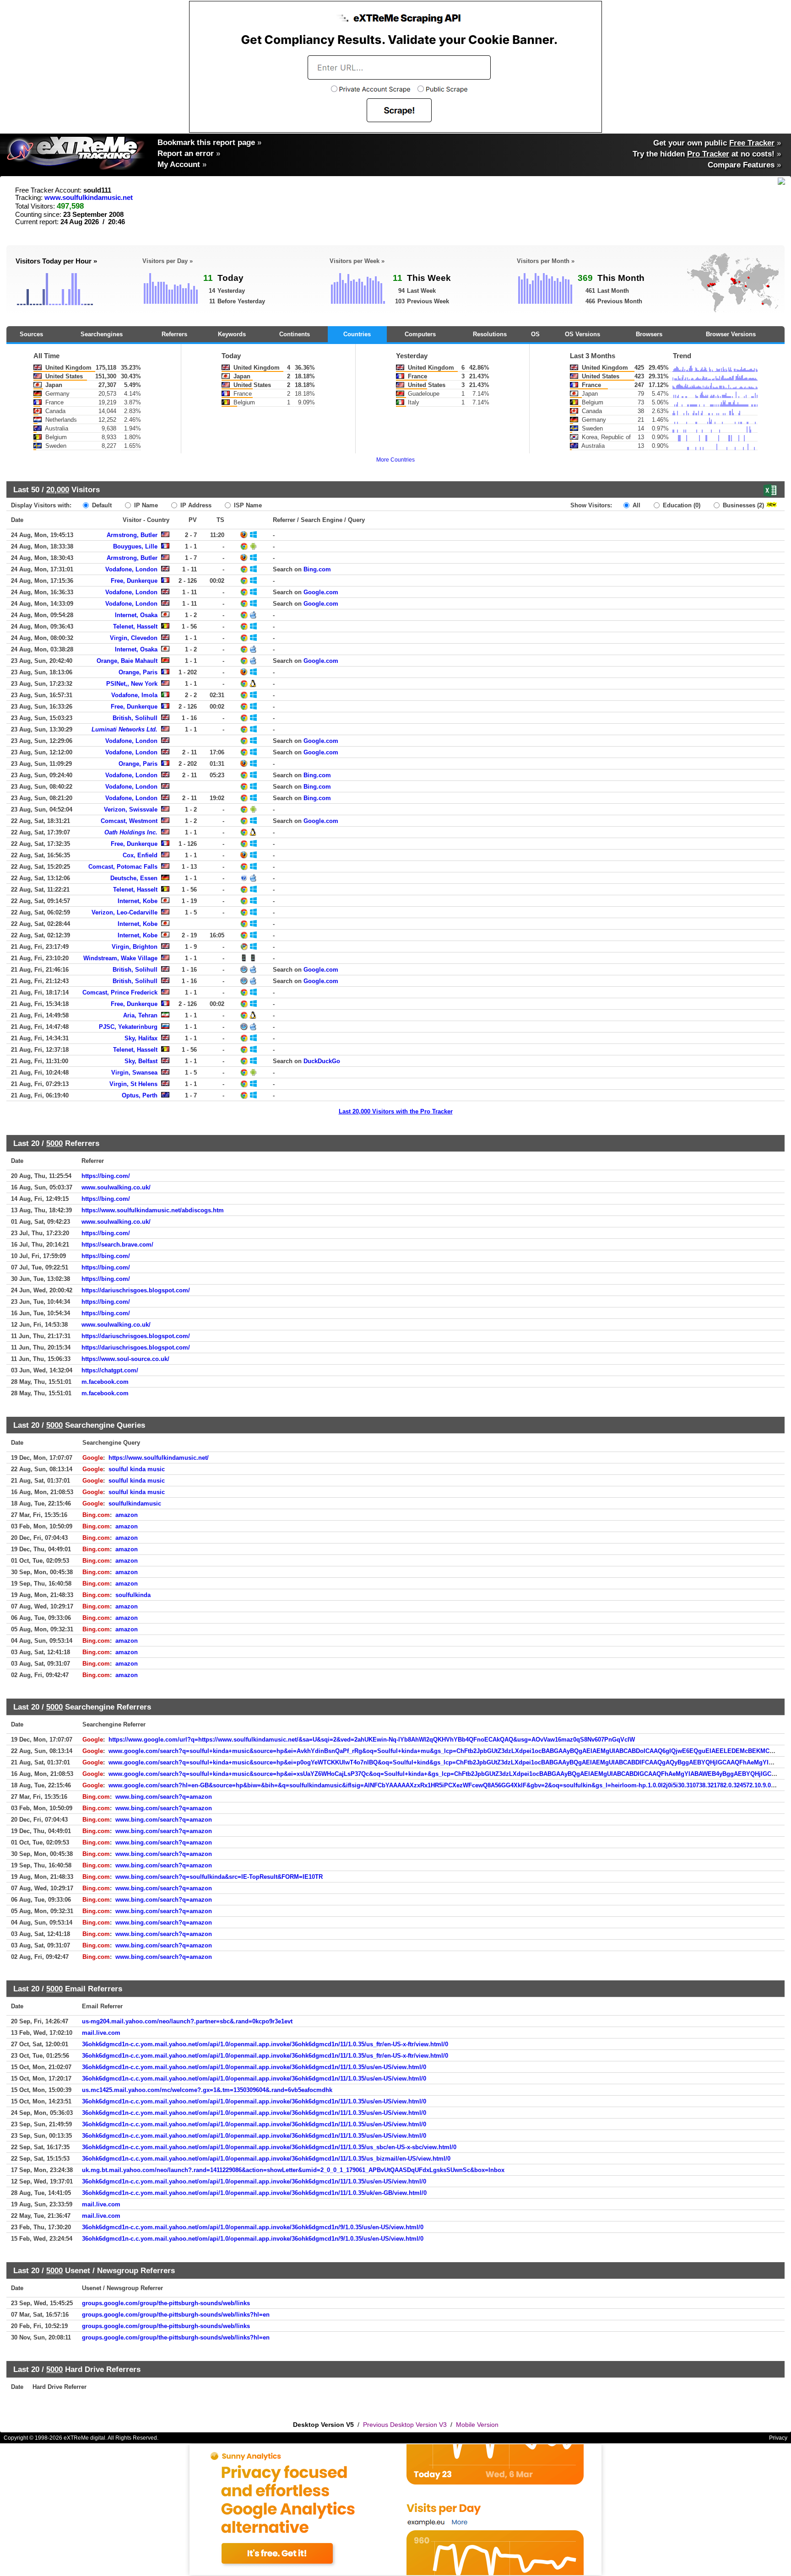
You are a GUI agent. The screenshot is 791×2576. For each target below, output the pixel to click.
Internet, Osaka (136, 615)
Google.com (321, 592)
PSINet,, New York (132, 684)
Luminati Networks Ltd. (125, 729)
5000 (54, 1143)
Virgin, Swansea (134, 1073)
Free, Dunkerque (134, 581)
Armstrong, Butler (132, 535)
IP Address (195, 505)
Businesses (742, 505)
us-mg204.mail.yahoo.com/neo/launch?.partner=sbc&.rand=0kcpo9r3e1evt (187, 2021)
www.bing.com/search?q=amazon (164, 1797)
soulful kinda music (137, 1469)
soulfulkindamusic (135, 1503)
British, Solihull (135, 718)
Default (101, 505)
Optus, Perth (140, 1095)
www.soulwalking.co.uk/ (116, 1187)
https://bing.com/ (106, 1176)
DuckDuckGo (322, 1061)
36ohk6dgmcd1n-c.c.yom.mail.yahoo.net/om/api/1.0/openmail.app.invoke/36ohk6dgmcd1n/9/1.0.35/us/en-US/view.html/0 (253, 2227)
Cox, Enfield (140, 855)
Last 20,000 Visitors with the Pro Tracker (396, 1111)
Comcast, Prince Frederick (120, 992)
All (636, 505)
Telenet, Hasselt (135, 627)
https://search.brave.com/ (117, 1245)
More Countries (395, 460)
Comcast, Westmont (129, 821)
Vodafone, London (131, 569)
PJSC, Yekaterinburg (128, 1027)
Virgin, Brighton (135, 947)
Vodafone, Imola (134, 695)
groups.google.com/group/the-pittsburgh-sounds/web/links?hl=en (176, 2315)
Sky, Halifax (141, 1038)
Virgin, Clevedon (134, 638)
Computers (420, 334)
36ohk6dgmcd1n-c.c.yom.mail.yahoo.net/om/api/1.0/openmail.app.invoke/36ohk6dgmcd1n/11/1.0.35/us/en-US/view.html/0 (254, 2067)
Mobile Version (477, 2425)
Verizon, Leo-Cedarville (125, 912)
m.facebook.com (105, 1382)
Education (681, 505)
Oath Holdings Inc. (131, 832)
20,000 (58, 489)
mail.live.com (101, 2033)
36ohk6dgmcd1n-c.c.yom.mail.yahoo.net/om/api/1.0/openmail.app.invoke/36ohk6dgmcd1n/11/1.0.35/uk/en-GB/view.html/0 (254, 2193)
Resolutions (490, 334)
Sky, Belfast (141, 1061)
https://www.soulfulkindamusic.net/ (159, 1458)
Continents (295, 334)
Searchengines (102, 334)
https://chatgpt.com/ (110, 1370)
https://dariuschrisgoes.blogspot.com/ (136, 1290)
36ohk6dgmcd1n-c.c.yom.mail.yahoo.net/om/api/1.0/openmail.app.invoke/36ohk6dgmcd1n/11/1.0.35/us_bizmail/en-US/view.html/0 (266, 2159)
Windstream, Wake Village (120, 958)
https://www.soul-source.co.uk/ (125, 1359)
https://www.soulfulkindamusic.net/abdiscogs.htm (153, 1210)
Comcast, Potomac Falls (123, 867)
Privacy (778, 2438)
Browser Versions (731, 334)
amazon (127, 1515)
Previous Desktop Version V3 (405, 2425)
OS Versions (582, 334)
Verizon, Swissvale (131, 809)
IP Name (145, 505)
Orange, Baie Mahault (127, 661)
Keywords (232, 334)
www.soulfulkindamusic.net (89, 198)
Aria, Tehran (140, 1015)
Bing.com (317, 569)
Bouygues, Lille (135, 546)
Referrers (174, 334)
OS (535, 334)
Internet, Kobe (138, 901)
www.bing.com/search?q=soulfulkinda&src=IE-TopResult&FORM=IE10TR (219, 1877)
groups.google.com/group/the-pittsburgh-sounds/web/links (166, 2303)
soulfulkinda (133, 1595)
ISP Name (247, 505)
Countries (357, 334)
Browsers (649, 334)
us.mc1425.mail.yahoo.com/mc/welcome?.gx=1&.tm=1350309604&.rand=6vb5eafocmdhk (207, 2090)
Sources (31, 334)
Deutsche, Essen (134, 878)
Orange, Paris (138, 672)
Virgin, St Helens (133, 1084)
